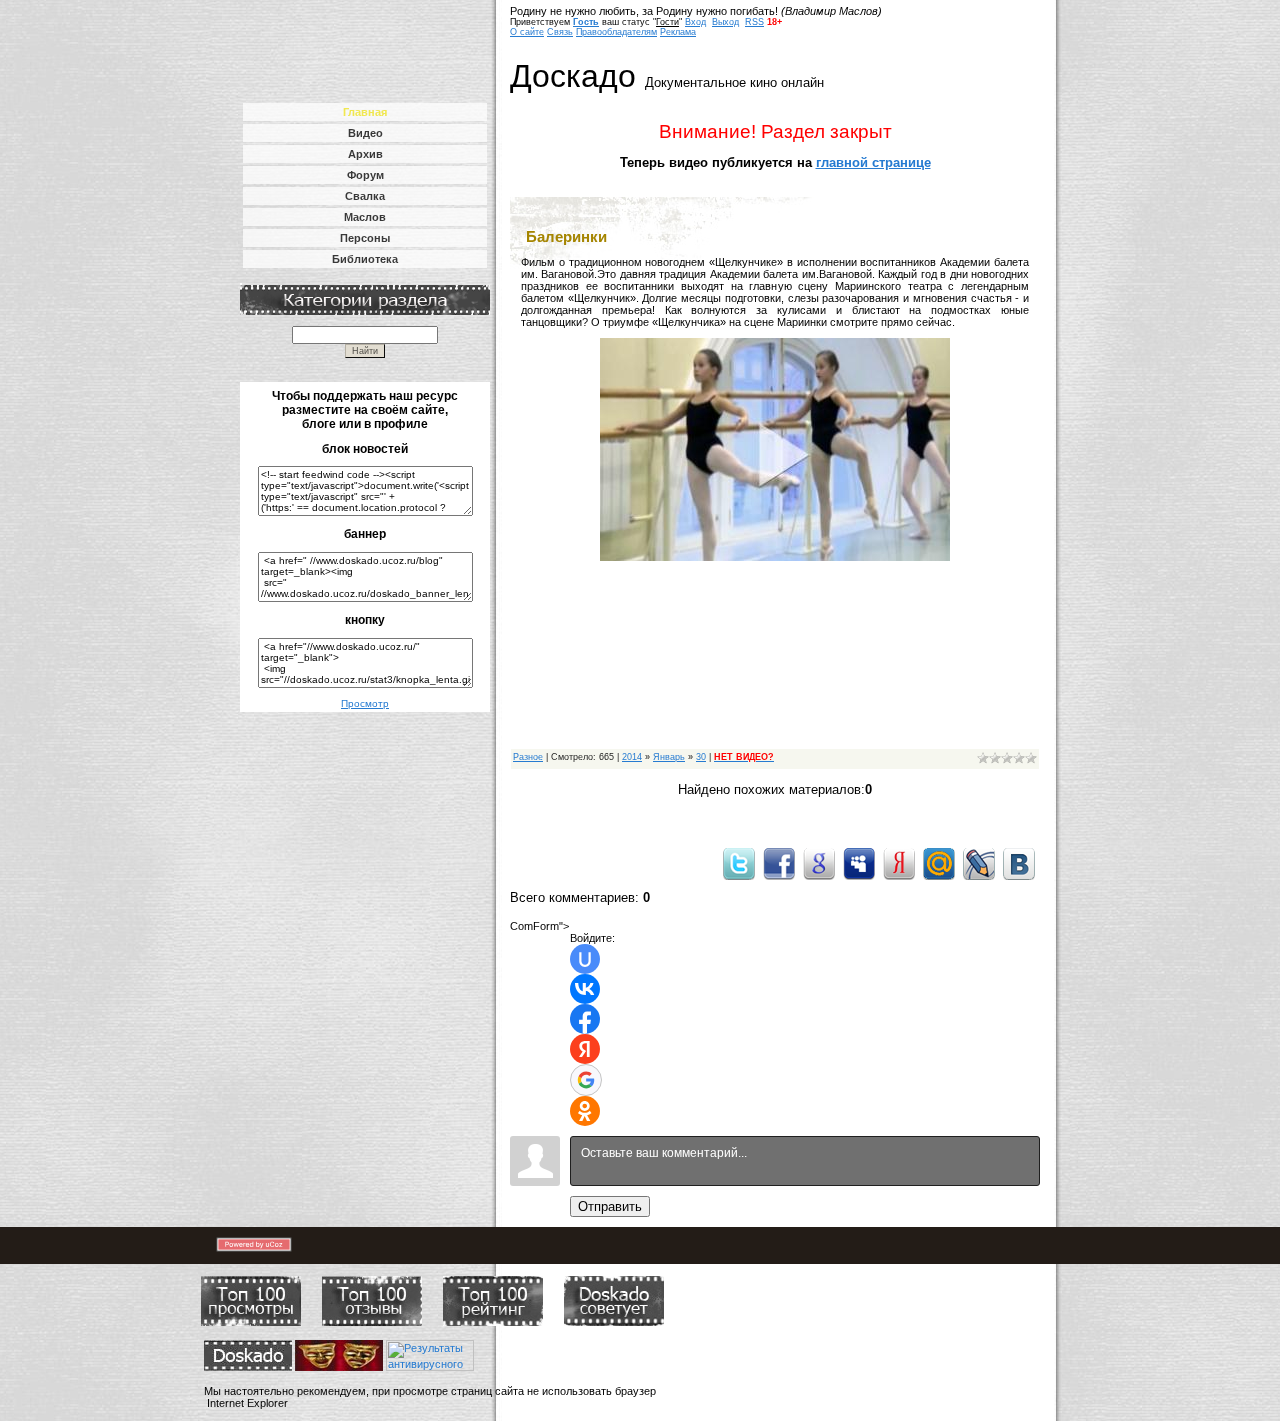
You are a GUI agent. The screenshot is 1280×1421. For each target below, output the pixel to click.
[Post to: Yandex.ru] (899, 863)
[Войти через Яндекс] (585, 1049)
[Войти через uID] (585, 959)
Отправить (610, 1206)
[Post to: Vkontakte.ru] (1019, 863)
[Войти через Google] (586, 1080)
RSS (754, 22)
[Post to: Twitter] (739, 863)
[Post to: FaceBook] (779, 863)
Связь (560, 32)
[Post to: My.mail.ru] (939, 863)
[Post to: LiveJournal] (979, 863)
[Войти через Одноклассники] (585, 1111)
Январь (669, 757)
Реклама (678, 32)
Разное (528, 757)
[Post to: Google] (819, 863)
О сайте (527, 32)
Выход (725, 22)
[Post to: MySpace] (859, 863)
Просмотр (365, 703)
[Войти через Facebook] (585, 1019)
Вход (695, 22)
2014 (632, 757)
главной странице (873, 162)
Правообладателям (616, 32)
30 (701, 757)
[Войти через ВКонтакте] (585, 989)
